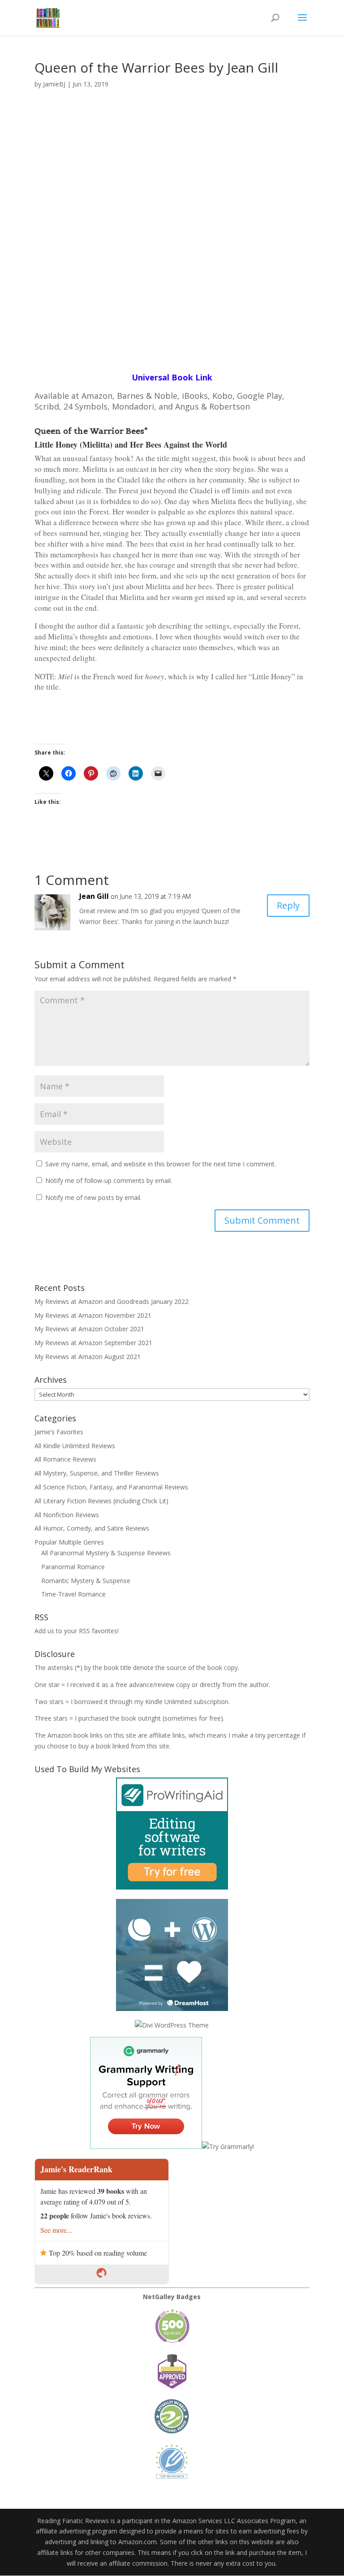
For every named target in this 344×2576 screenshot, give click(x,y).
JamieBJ (54, 84)
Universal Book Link (172, 377)
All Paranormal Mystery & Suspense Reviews (106, 1553)
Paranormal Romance (73, 1567)
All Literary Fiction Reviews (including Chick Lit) (101, 1501)
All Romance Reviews (65, 1459)
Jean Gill (94, 896)
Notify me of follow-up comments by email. (109, 1180)
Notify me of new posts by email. (93, 1197)
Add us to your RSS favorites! (77, 1631)
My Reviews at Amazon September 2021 (93, 1343)
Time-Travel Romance (73, 1594)
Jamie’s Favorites (59, 1432)
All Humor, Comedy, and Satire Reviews (92, 1528)
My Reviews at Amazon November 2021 (93, 1315)
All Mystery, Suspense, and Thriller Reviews (97, 1473)
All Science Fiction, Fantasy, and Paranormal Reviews (111, 1487)
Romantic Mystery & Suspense (86, 1581)
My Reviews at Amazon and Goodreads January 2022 (112, 1301)
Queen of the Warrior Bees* (91, 431)
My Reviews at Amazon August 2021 (88, 1357)
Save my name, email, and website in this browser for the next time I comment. (161, 1164)
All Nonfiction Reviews (67, 1515)
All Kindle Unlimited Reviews (75, 1446)
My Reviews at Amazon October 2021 (89, 1329)
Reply (288, 905)
